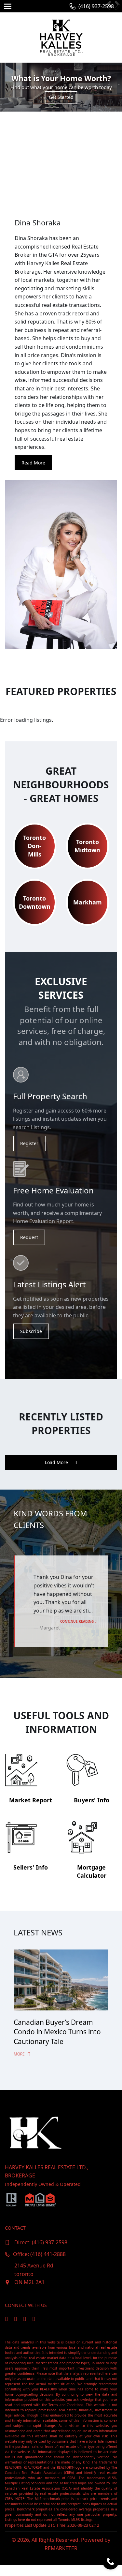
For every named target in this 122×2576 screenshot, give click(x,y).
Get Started (61, 97)
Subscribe (31, 1331)
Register (29, 1143)
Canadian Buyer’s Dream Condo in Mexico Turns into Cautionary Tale (57, 2032)
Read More (33, 463)
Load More (57, 1462)
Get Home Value (61, 144)
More (20, 2054)
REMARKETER (61, 2548)
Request (29, 1237)
